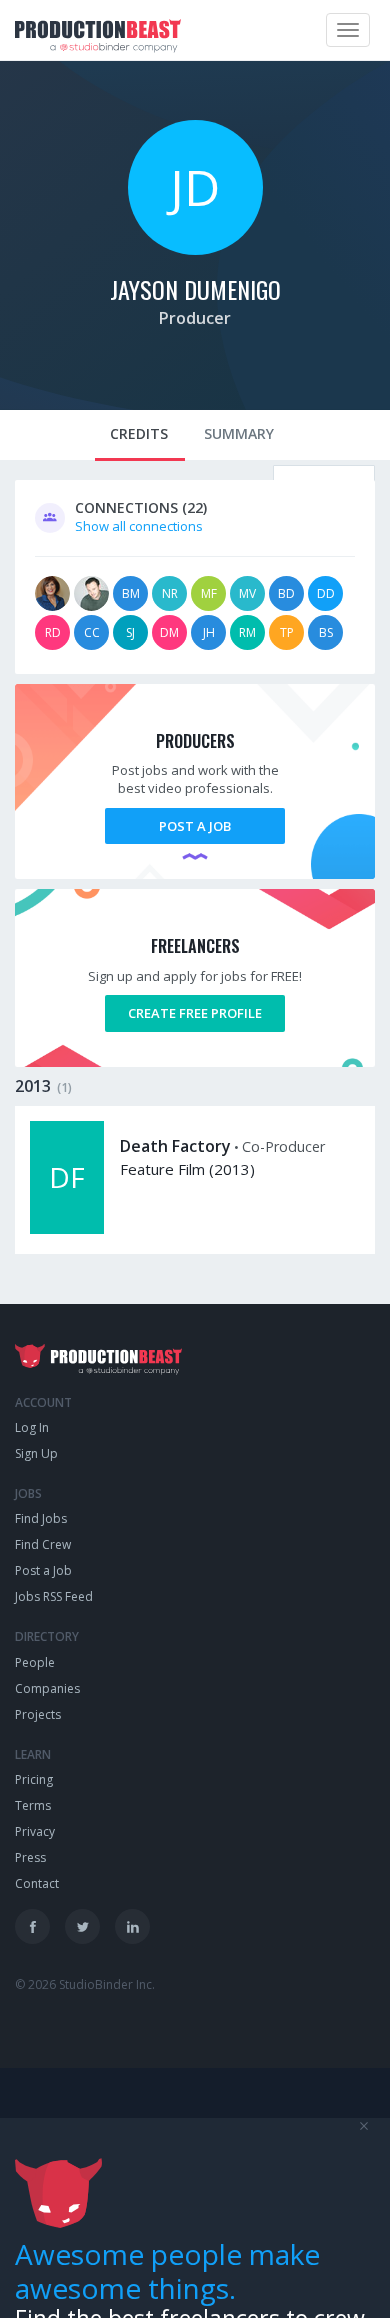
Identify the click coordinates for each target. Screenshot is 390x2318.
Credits (139, 433)
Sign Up (36, 1453)
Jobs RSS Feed (54, 1596)
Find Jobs (41, 1518)
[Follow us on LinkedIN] (132, 1926)
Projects (38, 1714)
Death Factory (175, 1146)
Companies (47, 1688)
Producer (195, 318)
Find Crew (43, 1544)
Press (30, 1857)
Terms (33, 1805)
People (35, 1662)
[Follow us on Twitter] (82, 1926)
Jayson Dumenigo (195, 289)
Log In (32, 1427)
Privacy (35, 1831)
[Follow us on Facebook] (32, 1926)
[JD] (195, 250)
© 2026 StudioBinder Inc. (85, 1984)
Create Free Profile (195, 1013)
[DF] (67, 1229)
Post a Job (195, 826)
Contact (37, 1883)
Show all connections (139, 526)
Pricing (34, 1779)
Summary (239, 433)
